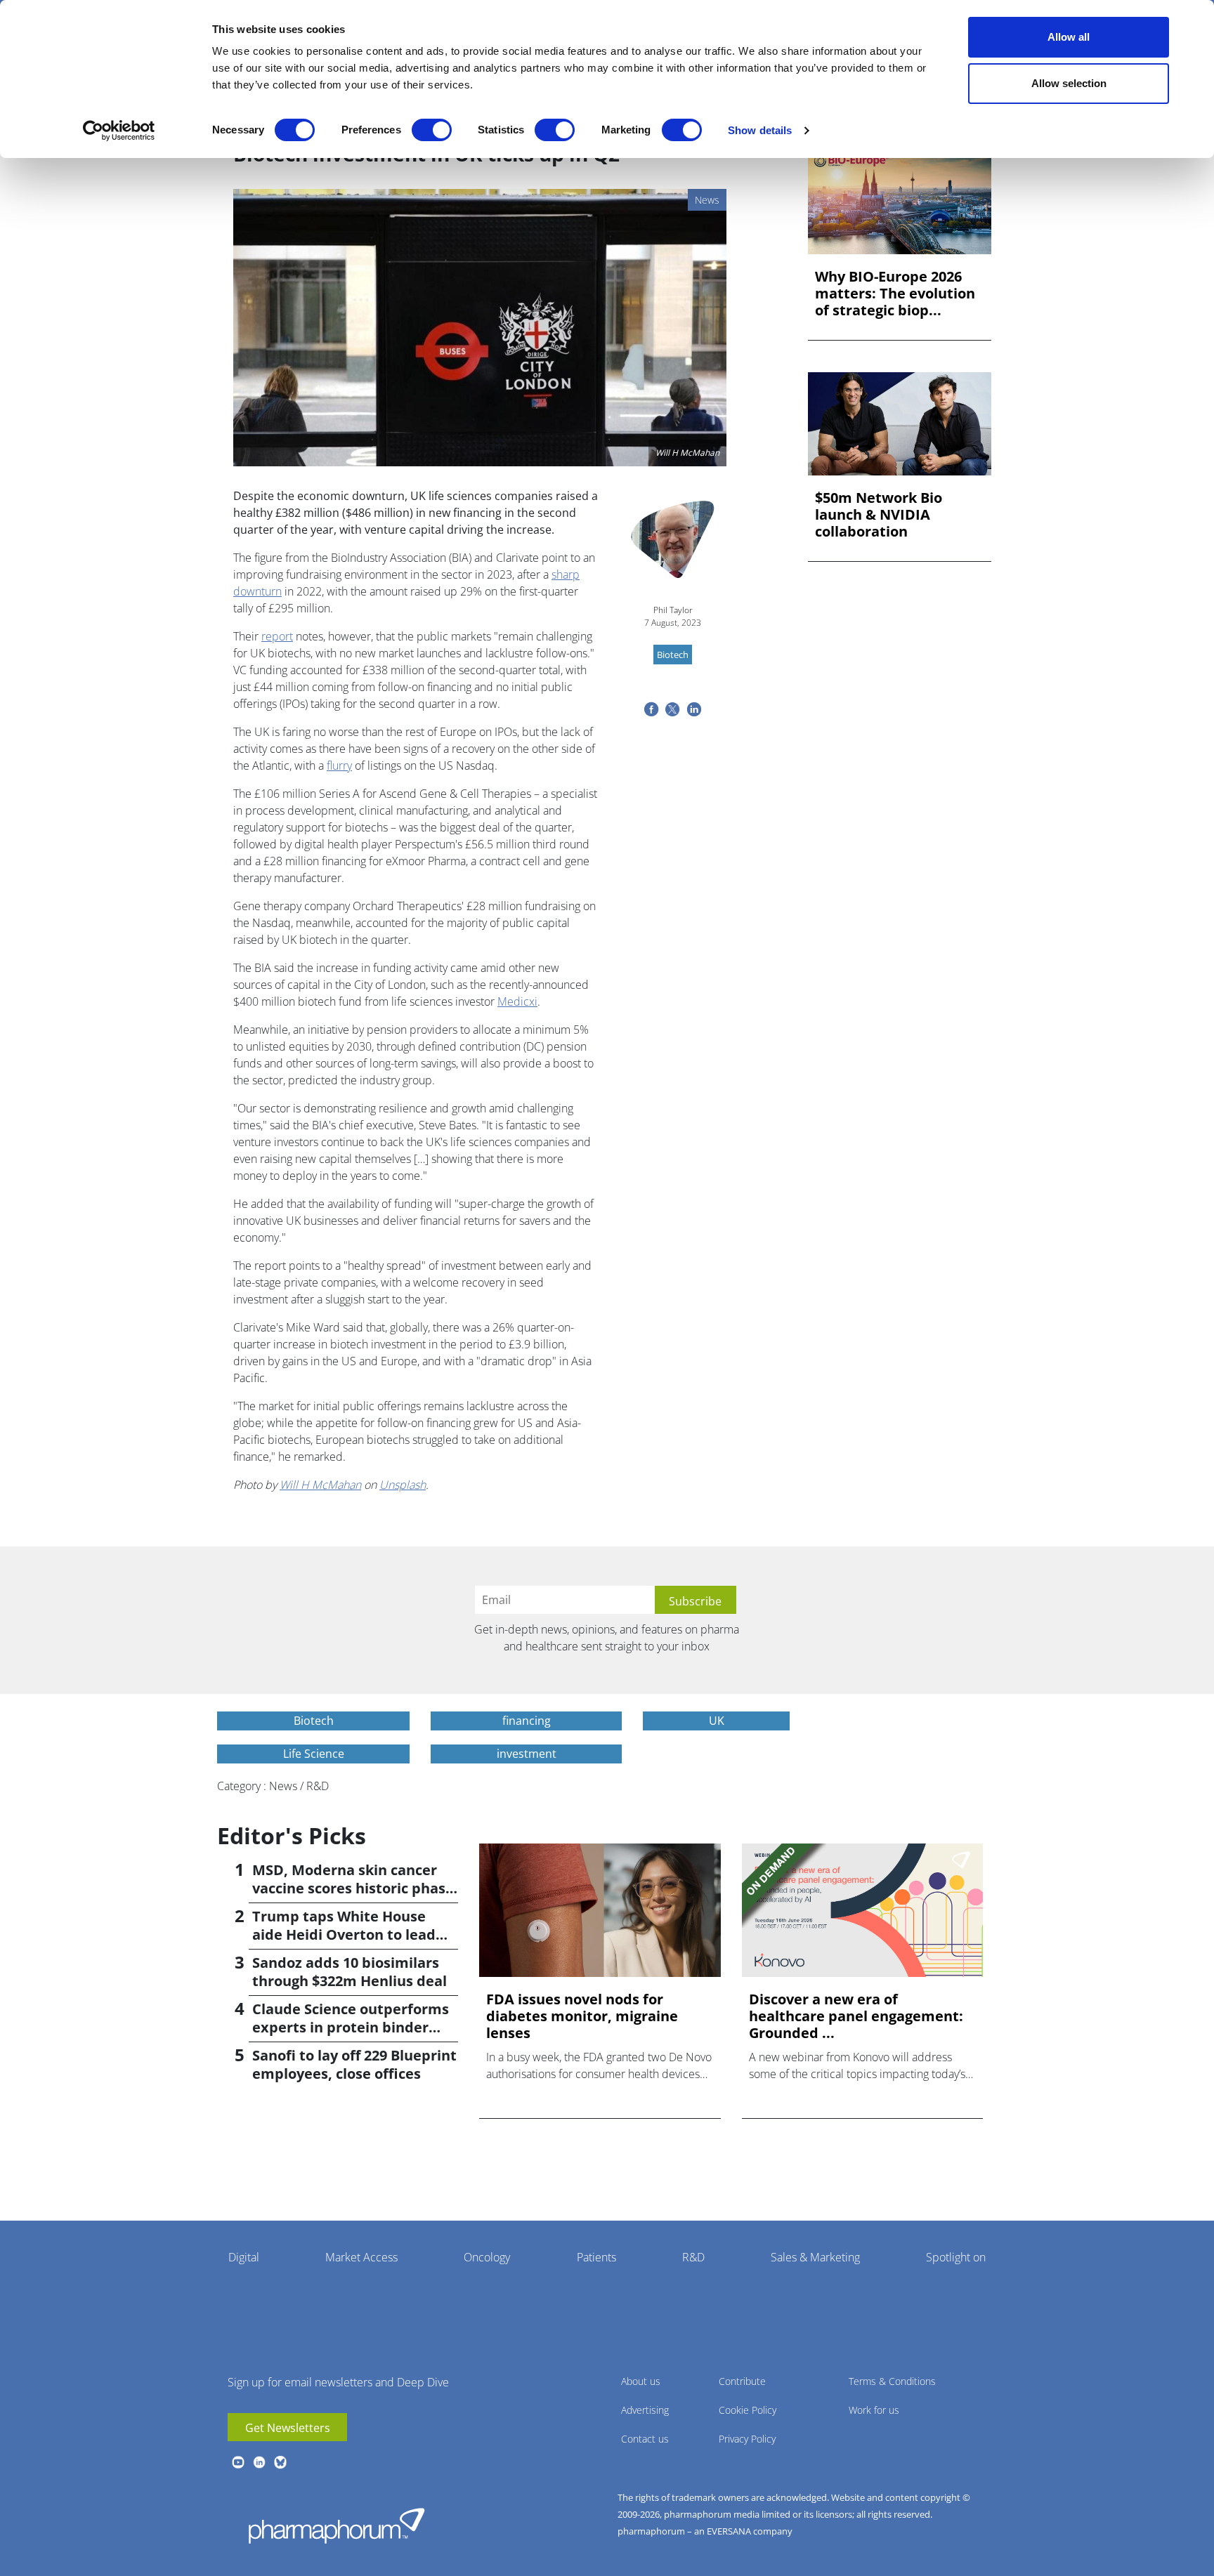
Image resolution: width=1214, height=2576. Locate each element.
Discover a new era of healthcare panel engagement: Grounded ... (856, 2016)
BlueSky (280, 2462)
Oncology (487, 2257)
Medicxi (517, 1001)
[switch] (432, 130)
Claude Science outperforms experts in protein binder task (351, 2027)
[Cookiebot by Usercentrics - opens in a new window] (119, 131)
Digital (244, 2257)
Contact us (645, 2439)
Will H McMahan (320, 1485)
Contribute (742, 2381)
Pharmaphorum (337, 2525)
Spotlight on (956, 2257)
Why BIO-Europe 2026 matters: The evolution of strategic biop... (895, 294)
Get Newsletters (288, 2428)
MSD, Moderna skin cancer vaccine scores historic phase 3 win (353, 1888)
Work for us (874, 2410)
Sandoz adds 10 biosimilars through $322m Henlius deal (350, 1972)
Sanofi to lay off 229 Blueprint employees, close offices (354, 2064)
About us (641, 2381)
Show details (760, 130)
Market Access (361, 2257)
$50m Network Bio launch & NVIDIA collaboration (879, 515)
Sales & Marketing (815, 2257)
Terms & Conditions (892, 2381)
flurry (339, 765)
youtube (238, 2462)
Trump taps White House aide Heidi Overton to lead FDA (344, 1934)
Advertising (645, 2410)
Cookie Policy (748, 2410)
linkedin (259, 2462)
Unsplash (403, 1485)
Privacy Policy (747, 2439)
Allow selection (1069, 83)
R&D (693, 2257)
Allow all (1069, 37)
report (277, 636)
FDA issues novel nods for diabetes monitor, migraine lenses (582, 2016)
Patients (596, 2257)
